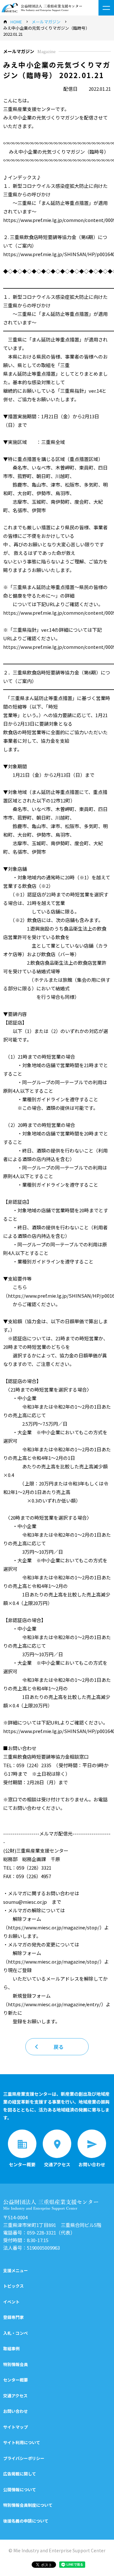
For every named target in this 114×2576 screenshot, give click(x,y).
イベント (11, 2302)
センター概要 (16, 2380)
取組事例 (11, 2349)
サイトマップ (16, 2427)
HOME (16, 22)
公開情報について (20, 2490)
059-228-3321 (41, 2232)
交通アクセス (15, 2396)
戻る (59, 2047)
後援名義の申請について (26, 2521)
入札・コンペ (16, 2333)
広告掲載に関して (20, 2474)
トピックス (13, 2286)
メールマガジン (46, 22)
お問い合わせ (16, 2411)
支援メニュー (16, 2270)
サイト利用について (22, 2442)
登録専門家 (13, 2317)
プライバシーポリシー (24, 2458)
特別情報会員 (16, 2364)
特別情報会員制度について (28, 2505)
